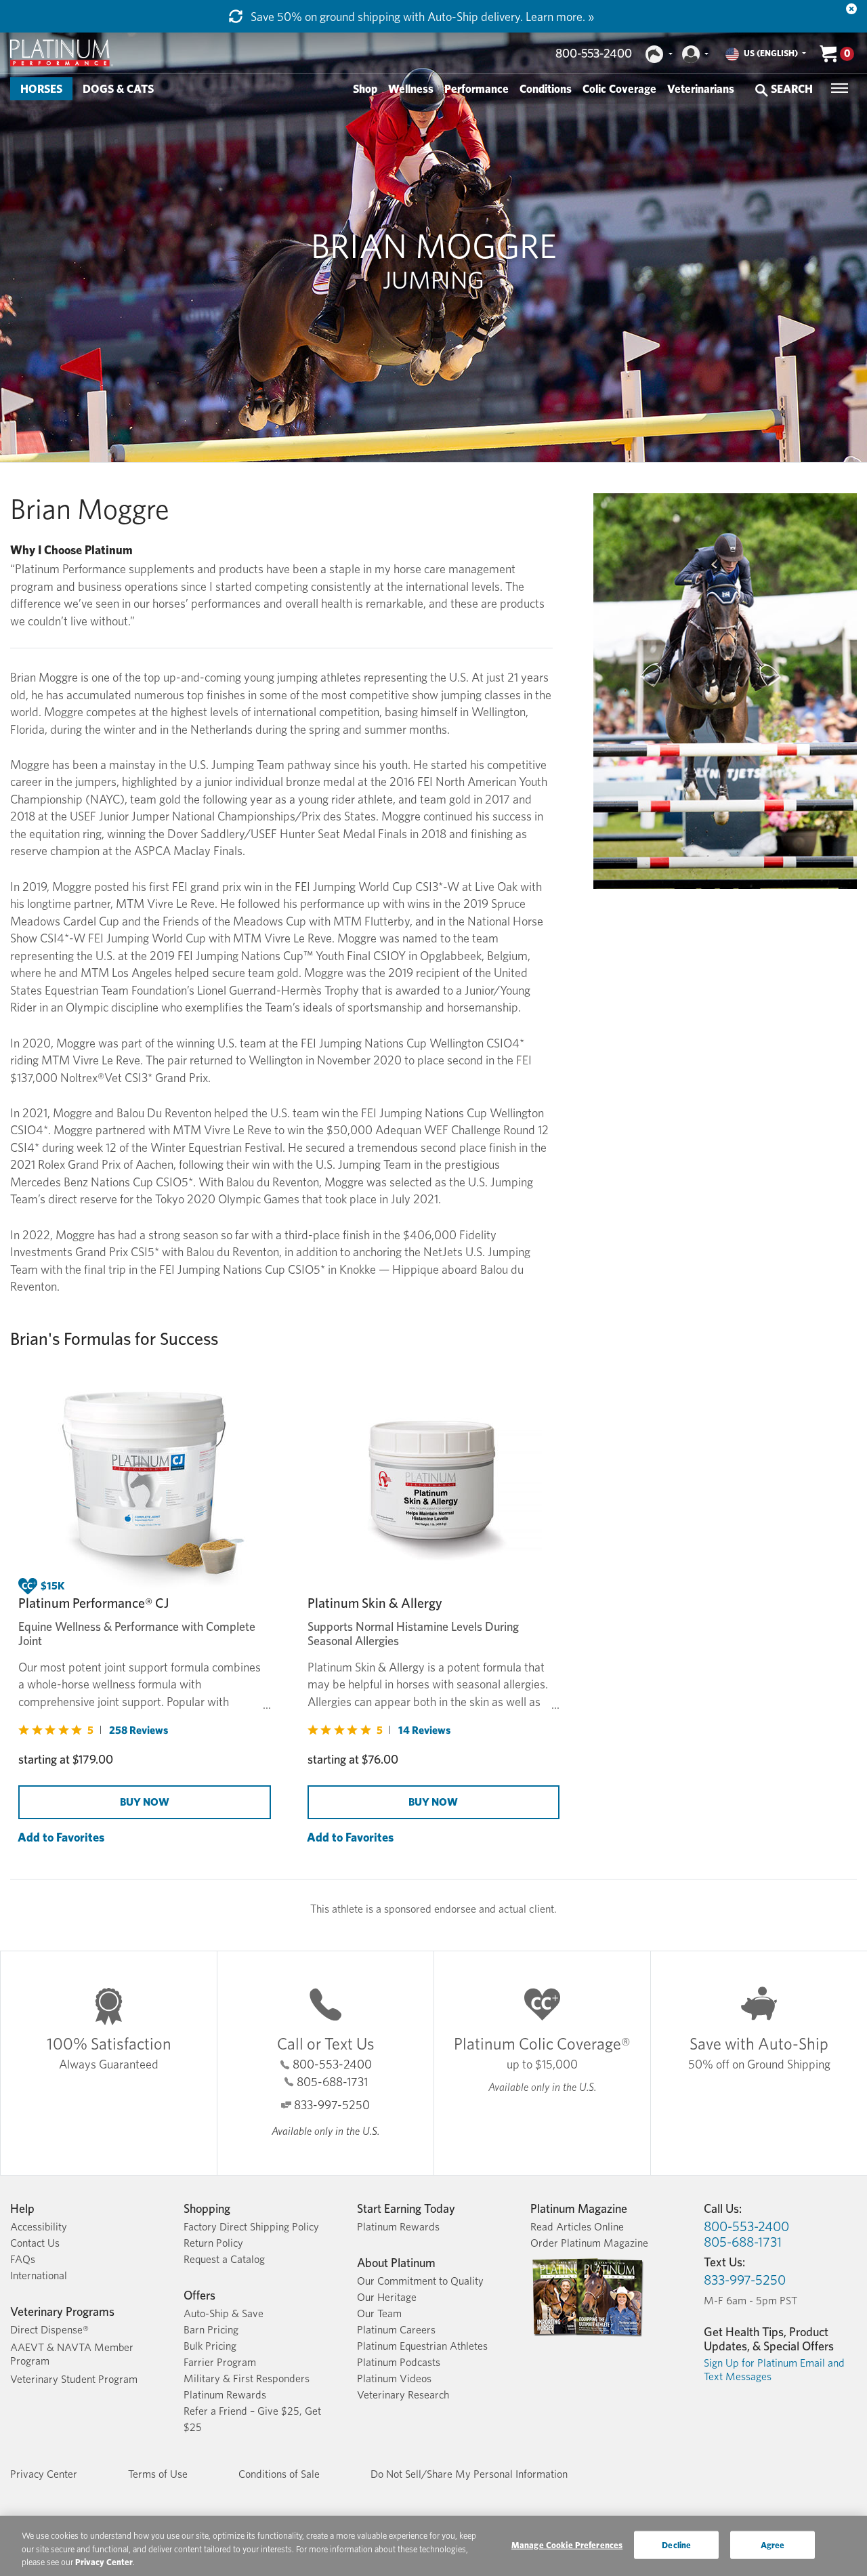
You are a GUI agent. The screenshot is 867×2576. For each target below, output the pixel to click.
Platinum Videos (394, 2378)
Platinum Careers (396, 2330)
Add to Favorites (61, 1837)
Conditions (546, 89)
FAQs (23, 2259)
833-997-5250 (332, 2105)
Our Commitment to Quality (420, 2281)
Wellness (411, 89)
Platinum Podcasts (399, 2362)
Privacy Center (44, 2474)
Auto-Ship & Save (224, 2313)
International (39, 2276)
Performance (477, 89)
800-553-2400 (594, 53)
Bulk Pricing (210, 2346)
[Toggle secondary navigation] (840, 88)
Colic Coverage (619, 89)
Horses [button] (41, 89)
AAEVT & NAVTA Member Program (72, 2354)
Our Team (379, 2313)
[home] (62, 53)
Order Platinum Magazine (589, 2243)
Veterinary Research (403, 2395)
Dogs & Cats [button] (118, 89)
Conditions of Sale (279, 2474)
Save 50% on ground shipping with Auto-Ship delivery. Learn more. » (421, 17)
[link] (93, 1730)
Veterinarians (701, 89)
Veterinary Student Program (74, 2379)
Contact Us (35, 2243)
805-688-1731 (332, 2082)
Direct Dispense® (49, 2330)
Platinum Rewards (225, 2395)
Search (790, 89)
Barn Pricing (211, 2330)
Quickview (42, 1853)
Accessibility (39, 2227)
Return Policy (213, 2243)
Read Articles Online (577, 2227)
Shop (365, 89)
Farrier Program (220, 2362)
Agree (773, 2544)
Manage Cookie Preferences (567, 2544)
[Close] (851, 9)
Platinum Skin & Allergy (375, 1603)
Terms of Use (158, 2474)
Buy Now (145, 1802)
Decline (676, 2544)
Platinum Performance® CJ (93, 1603)
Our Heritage (387, 2297)
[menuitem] (41, 89)
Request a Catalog (224, 2259)
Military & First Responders (247, 2378)
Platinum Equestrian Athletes (422, 2346)
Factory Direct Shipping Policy (251, 2227)
